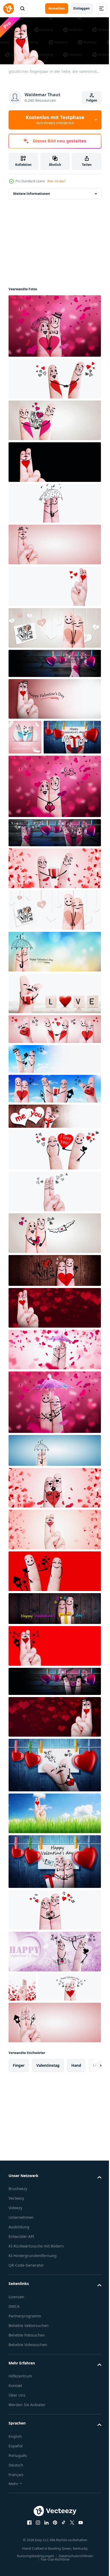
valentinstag (48, 2127)
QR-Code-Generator (26, 2328)
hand (76, 2127)
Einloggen (82, 8)
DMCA (14, 2369)
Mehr (13, 2546)
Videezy (15, 2270)
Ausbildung (19, 2289)
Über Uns (17, 2458)
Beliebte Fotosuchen (27, 2397)
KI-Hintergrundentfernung (33, 2318)
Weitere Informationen (32, 192)
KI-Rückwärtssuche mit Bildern (36, 2308)
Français (16, 2537)
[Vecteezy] (9, 9)
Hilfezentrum (20, 2438)
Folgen (92, 100)
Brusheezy (18, 2251)
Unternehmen (21, 2280)
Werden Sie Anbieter (27, 2467)
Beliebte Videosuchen (28, 2407)
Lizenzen (16, 2359)
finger (19, 2127)
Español (16, 2508)
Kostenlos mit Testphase (55, 120)
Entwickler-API (21, 2299)
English (15, 2499)
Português (18, 2518)
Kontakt (15, 2448)
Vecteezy (16, 2261)
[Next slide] (89, 2128)
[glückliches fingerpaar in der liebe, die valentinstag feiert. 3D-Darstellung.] (54, 324)
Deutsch (16, 2527)
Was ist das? (56, 181)
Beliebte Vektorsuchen (29, 2388)
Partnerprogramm (25, 2378)
